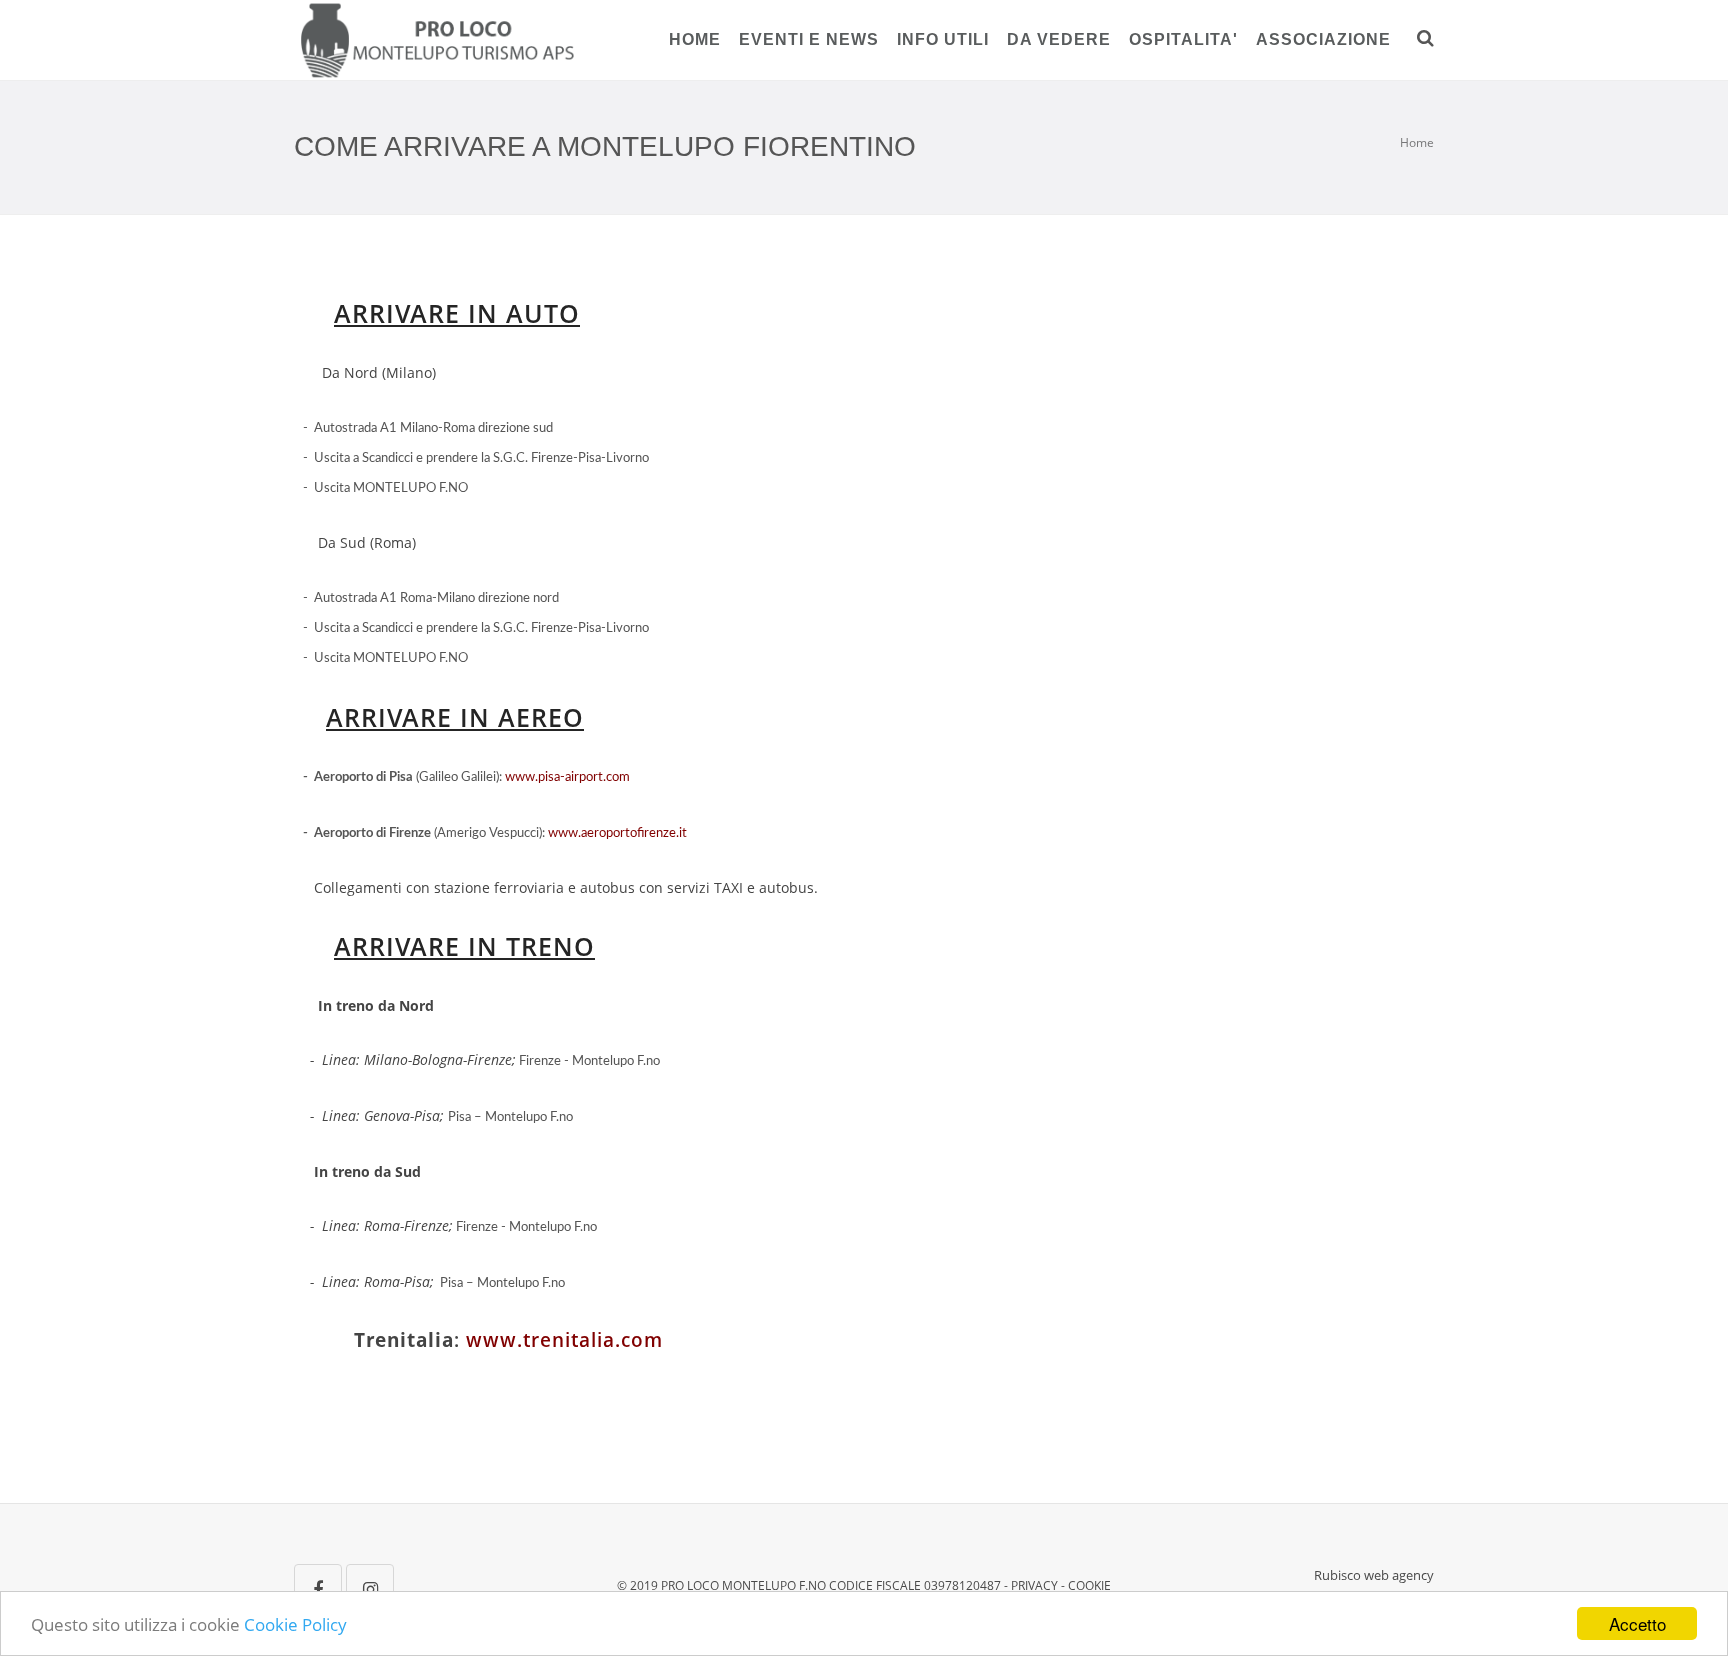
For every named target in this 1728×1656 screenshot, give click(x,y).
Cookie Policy (295, 1624)
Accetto (1637, 1623)
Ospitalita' (1183, 39)
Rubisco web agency (1374, 1575)
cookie (1089, 1585)
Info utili (943, 39)
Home (695, 39)
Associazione (1323, 39)
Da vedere (1059, 39)
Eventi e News (809, 39)
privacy (1034, 1585)
